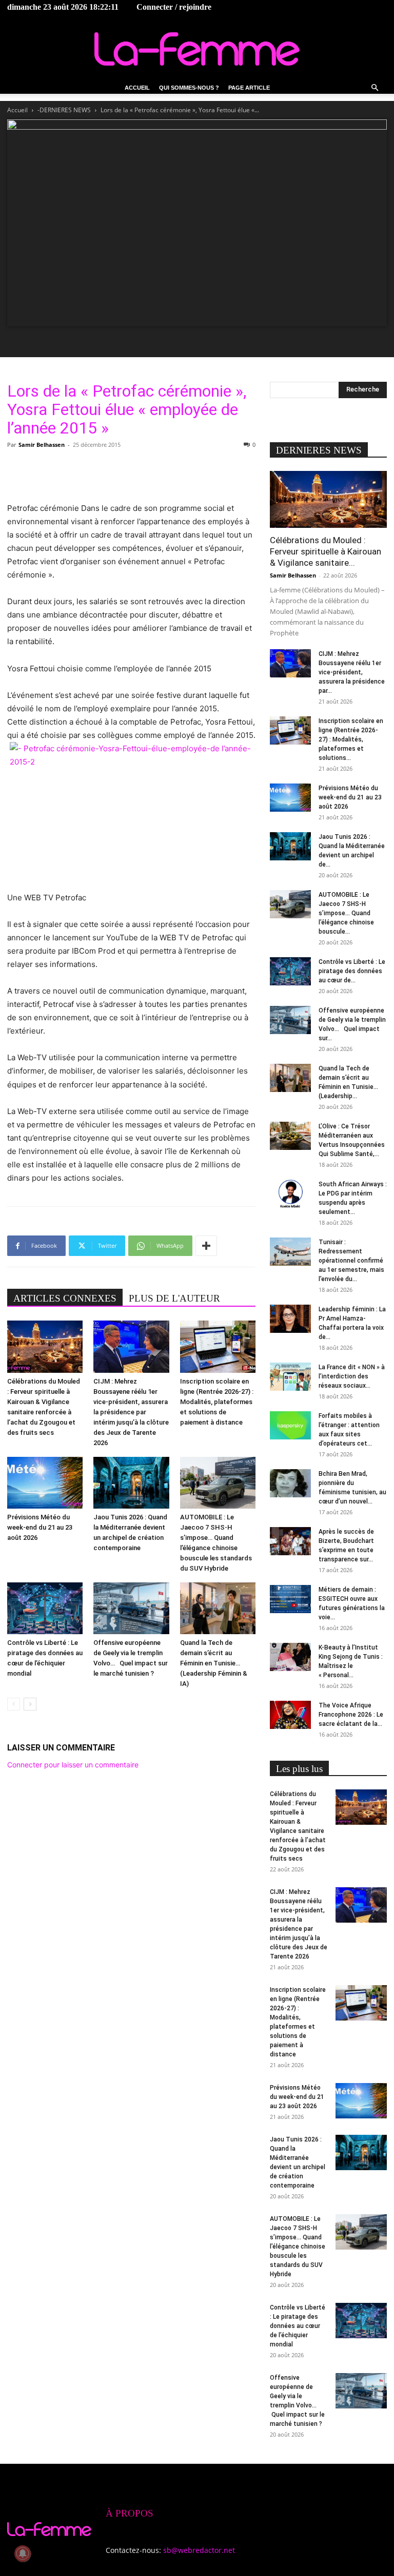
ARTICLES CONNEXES (65, 1298)
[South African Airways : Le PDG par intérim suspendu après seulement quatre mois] (290, 1194)
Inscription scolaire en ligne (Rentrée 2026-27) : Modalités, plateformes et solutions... (351, 739)
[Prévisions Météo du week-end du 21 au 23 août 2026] (45, 1483)
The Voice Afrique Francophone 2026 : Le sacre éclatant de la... (351, 1715)
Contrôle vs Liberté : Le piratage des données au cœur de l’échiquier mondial (298, 2326)
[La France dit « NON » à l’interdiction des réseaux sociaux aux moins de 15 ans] (290, 1377)
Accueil (137, 88)
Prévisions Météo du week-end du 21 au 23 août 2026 (40, 1527)
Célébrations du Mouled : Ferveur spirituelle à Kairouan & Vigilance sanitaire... (326, 551)
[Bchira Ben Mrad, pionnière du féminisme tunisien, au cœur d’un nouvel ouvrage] (290, 1483)
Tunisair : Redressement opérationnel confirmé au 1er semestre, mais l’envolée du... (351, 1261)
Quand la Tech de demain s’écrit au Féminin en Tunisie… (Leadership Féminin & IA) (214, 1663)
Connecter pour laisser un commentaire (73, 1765)
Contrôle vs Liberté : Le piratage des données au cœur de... (352, 971)
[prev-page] (14, 1704)
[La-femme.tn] (197, 49)
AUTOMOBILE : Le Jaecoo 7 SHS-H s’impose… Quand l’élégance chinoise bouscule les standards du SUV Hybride (298, 2247)
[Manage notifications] (23, 2553)
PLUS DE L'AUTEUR (174, 1298)
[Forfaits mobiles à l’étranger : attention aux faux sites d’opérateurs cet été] (290, 1425)
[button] (375, 88)
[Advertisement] (131, 476)
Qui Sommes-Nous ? (189, 88)
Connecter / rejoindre (174, 7)
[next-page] (30, 1704)
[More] (206, 1246)
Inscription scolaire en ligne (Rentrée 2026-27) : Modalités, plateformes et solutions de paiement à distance (217, 1402)
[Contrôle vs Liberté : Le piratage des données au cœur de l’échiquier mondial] (45, 1608)
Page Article (249, 88)
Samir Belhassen (42, 445)
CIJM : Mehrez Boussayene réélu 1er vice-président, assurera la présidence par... (352, 672)
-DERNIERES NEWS (64, 110)
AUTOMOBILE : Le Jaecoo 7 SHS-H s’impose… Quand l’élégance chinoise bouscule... (346, 913)
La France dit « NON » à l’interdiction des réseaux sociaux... (352, 1376)
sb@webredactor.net (199, 2550)
